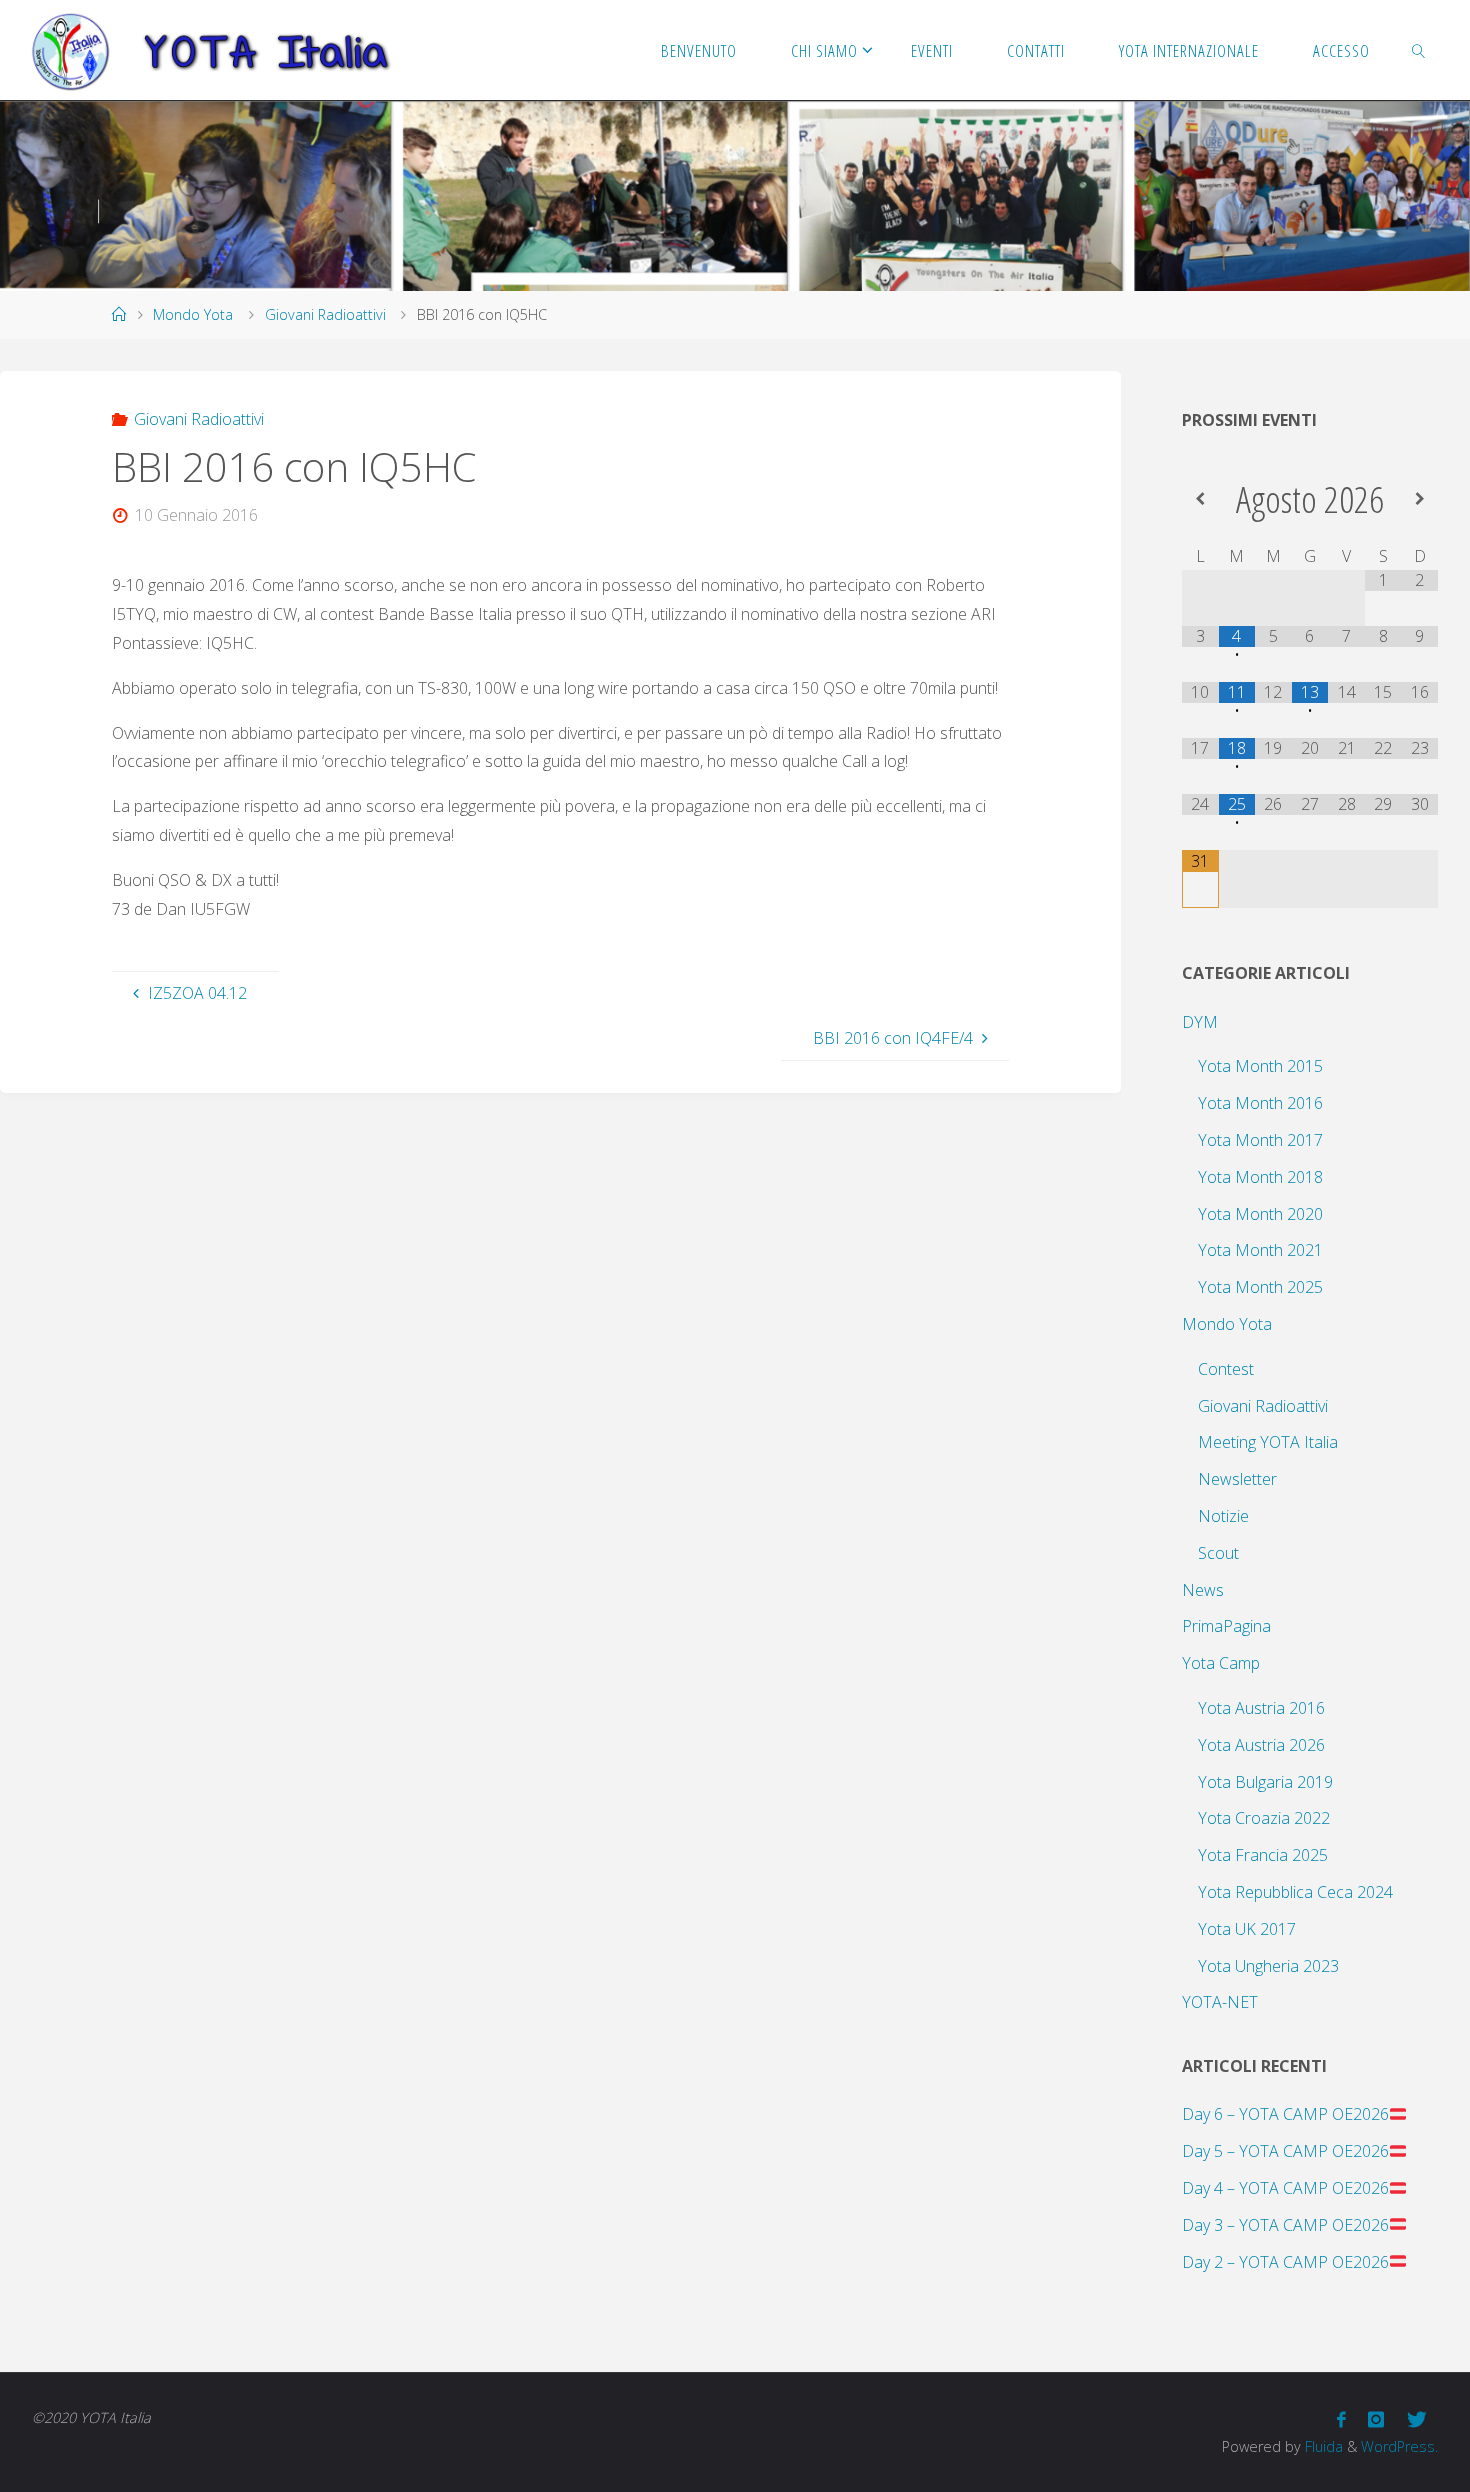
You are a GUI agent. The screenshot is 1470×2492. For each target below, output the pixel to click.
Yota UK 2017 (1247, 1929)
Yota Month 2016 (1260, 1103)
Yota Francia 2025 (1263, 1855)
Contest (1226, 1369)
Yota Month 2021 (1260, 1250)
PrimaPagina (1226, 1626)
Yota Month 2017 (1260, 1140)
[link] (1418, 50)
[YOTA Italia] (210, 50)
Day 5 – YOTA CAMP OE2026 (1285, 2151)
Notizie (1223, 1516)
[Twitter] (1417, 2419)
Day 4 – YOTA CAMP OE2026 (1285, 2188)
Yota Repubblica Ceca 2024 (1295, 1892)
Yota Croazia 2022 (1264, 1818)
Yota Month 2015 (1260, 1066)
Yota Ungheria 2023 (1268, 1966)
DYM (1200, 1022)
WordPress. (1399, 2446)
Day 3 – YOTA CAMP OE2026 (1285, 2225)
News (1203, 1590)
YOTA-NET (1220, 2002)
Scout (1218, 1553)
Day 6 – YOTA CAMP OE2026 (1285, 2114)
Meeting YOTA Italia (1268, 1442)
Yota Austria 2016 (1261, 1708)
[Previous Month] (1200, 498)
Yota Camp (1221, 1663)
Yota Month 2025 (1260, 1287)
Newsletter (1237, 1479)
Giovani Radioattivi (325, 314)
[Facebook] (1341, 2419)
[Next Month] (1419, 498)
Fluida (1322, 2446)
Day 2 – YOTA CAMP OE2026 (1285, 2262)
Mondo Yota (193, 314)
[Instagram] (1376, 2419)
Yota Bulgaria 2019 (1265, 1782)
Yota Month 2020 (1260, 1214)
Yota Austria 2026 (1261, 1745)
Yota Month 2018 (1260, 1177)
